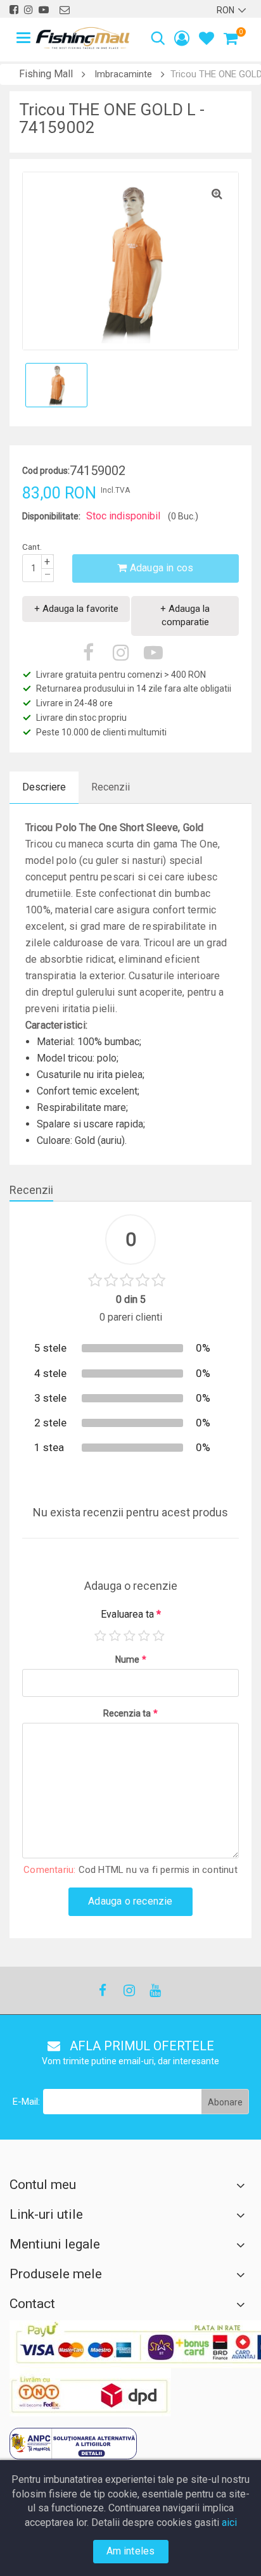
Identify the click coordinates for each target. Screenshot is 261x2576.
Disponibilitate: (51, 516)
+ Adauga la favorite (76, 609)
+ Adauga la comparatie (185, 615)
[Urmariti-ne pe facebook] (14, 10)
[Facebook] (103, 1990)
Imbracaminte (123, 74)
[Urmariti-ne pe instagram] (29, 10)
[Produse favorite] (207, 40)
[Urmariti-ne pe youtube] (44, 10)
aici (229, 2522)
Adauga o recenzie (130, 1901)
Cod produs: (46, 471)
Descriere (44, 787)
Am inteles (131, 2551)
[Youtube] (155, 1990)
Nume (131, 1659)
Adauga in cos (161, 568)
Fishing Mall (46, 74)
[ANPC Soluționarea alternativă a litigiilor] (73, 2444)
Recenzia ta (130, 1713)
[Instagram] (129, 1990)
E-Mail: (26, 2102)
